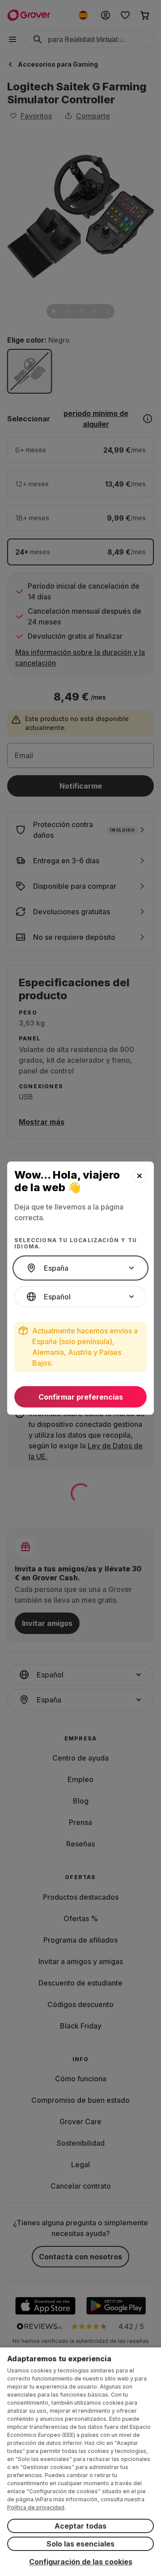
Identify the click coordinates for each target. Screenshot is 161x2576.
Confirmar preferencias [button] (81, 1397)
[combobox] (80, 1268)
